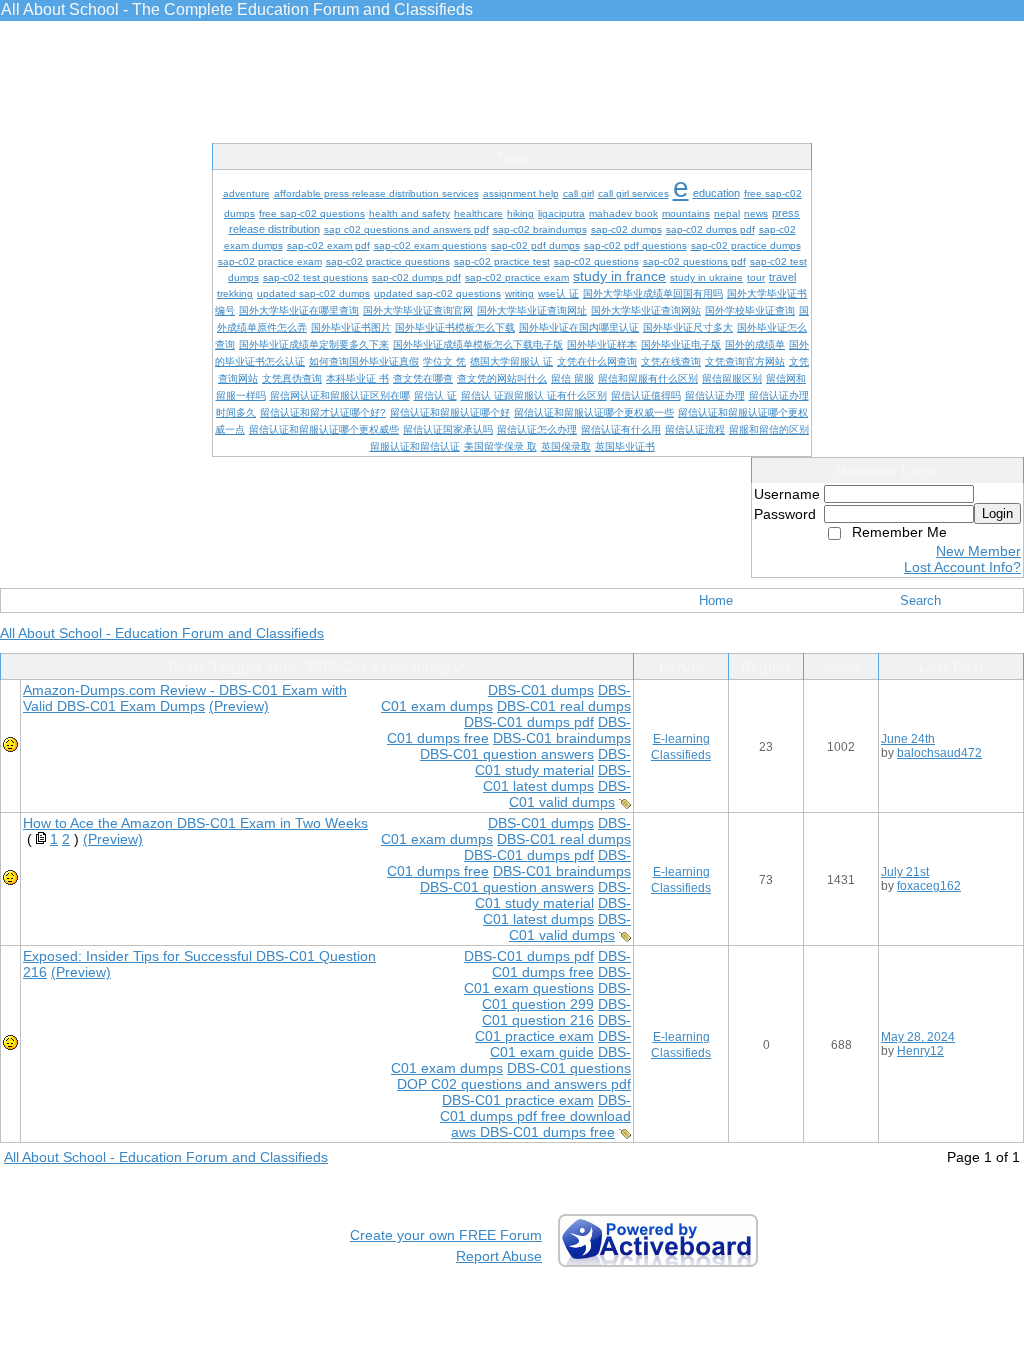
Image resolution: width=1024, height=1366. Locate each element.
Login (997, 513)
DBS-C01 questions (569, 1068)
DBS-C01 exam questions (547, 980)
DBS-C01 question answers (507, 754)
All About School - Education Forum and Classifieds (162, 633)
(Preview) (239, 706)
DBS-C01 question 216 (556, 1012)
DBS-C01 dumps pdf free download (535, 1108)
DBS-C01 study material (553, 762)
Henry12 (920, 1051)
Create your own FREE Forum (446, 1235)
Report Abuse (499, 1256)
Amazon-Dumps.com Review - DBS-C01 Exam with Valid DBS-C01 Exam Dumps (185, 698)
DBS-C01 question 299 (556, 996)
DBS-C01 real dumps (564, 706)
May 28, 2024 (918, 1037)
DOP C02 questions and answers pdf (514, 1084)
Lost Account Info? (962, 567)
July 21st (905, 872)
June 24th (908, 739)
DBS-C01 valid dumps (570, 794)
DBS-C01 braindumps (562, 738)
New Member (978, 551)
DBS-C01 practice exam (553, 1028)
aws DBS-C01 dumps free (533, 1132)
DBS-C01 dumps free (561, 964)
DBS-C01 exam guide (560, 1044)
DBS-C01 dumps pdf (529, 722)
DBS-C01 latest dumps (557, 778)
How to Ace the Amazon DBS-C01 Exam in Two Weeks (195, 823)
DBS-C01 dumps (541, 690)
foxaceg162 (929, 886)
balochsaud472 (939, 753)
